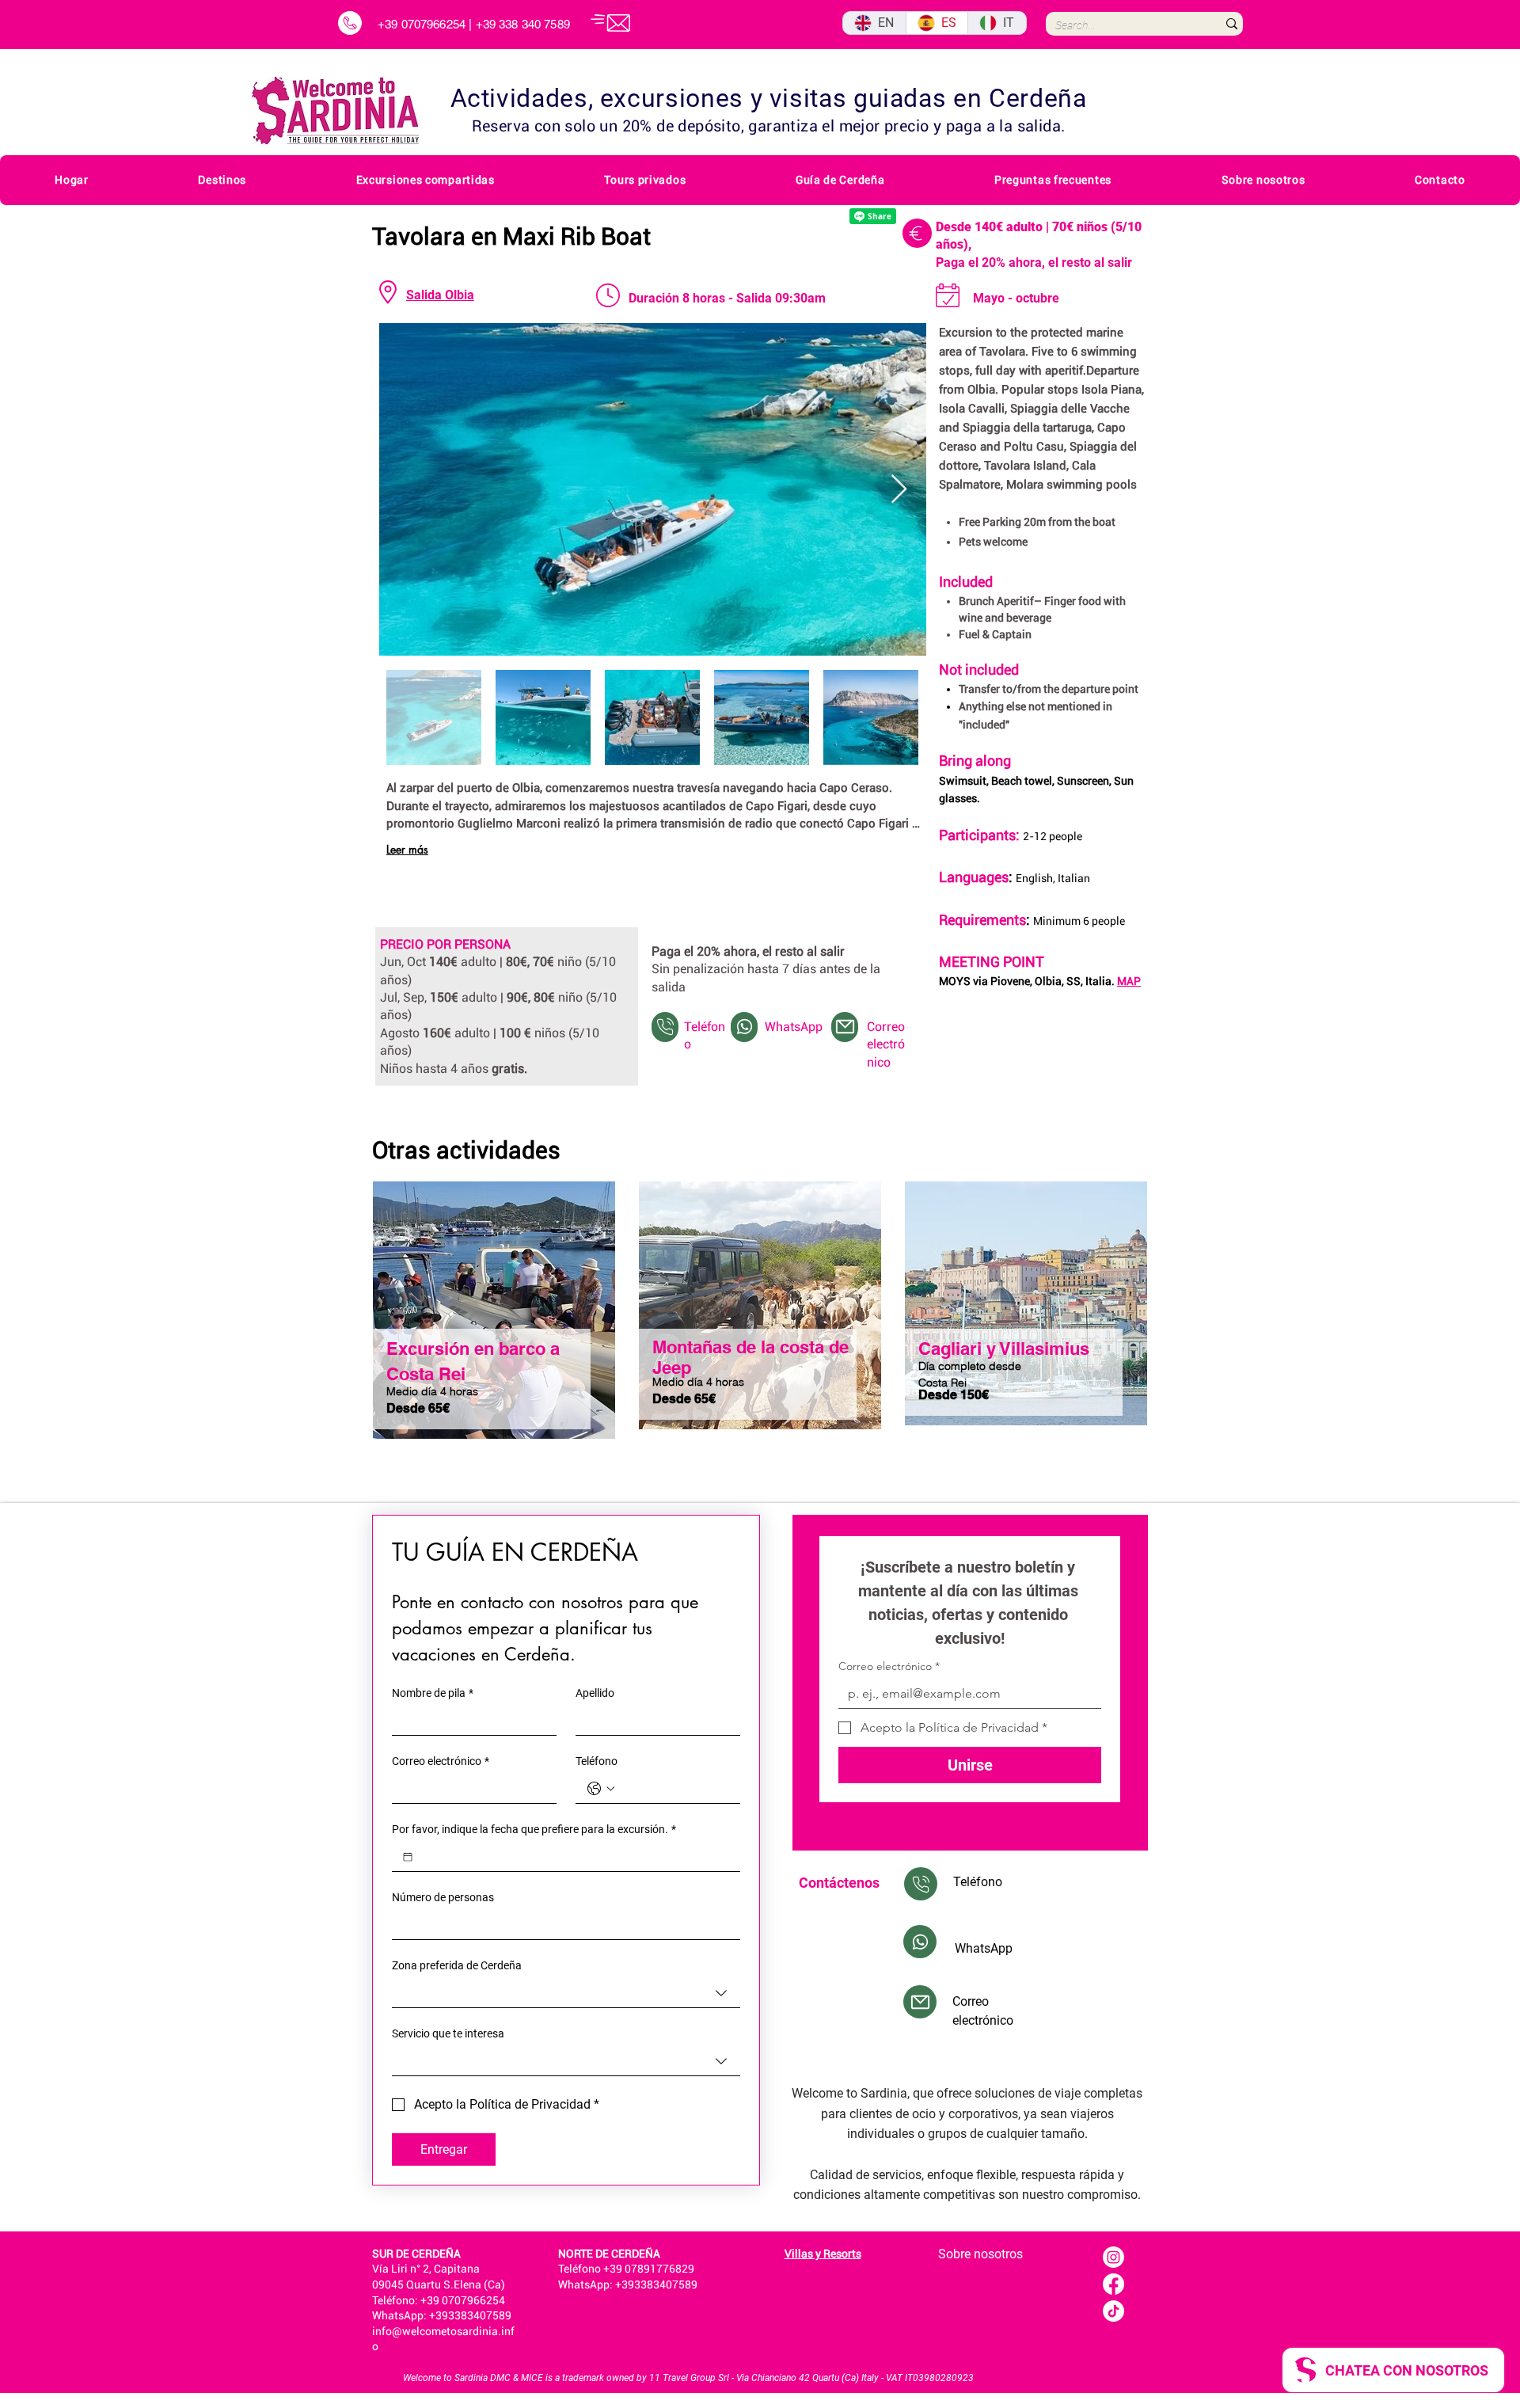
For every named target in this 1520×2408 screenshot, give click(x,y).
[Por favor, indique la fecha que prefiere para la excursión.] (408, 1857)
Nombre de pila (433, 1693)
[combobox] (566, 1993)
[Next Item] (899, 490)
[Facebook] (1113, 2284)
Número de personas (443, 1897)
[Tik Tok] (1113, 2311)
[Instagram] (1113, 2257)
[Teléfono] (665, 1027)
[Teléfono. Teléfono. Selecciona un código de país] (601, 1789)
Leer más (407, 849)
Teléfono (597, 1761)
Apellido (595, 1693)
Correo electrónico (441, 1761)
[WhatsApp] (744, 1027)
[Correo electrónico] (845, 1027)
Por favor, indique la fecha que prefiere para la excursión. (534, 1829)
